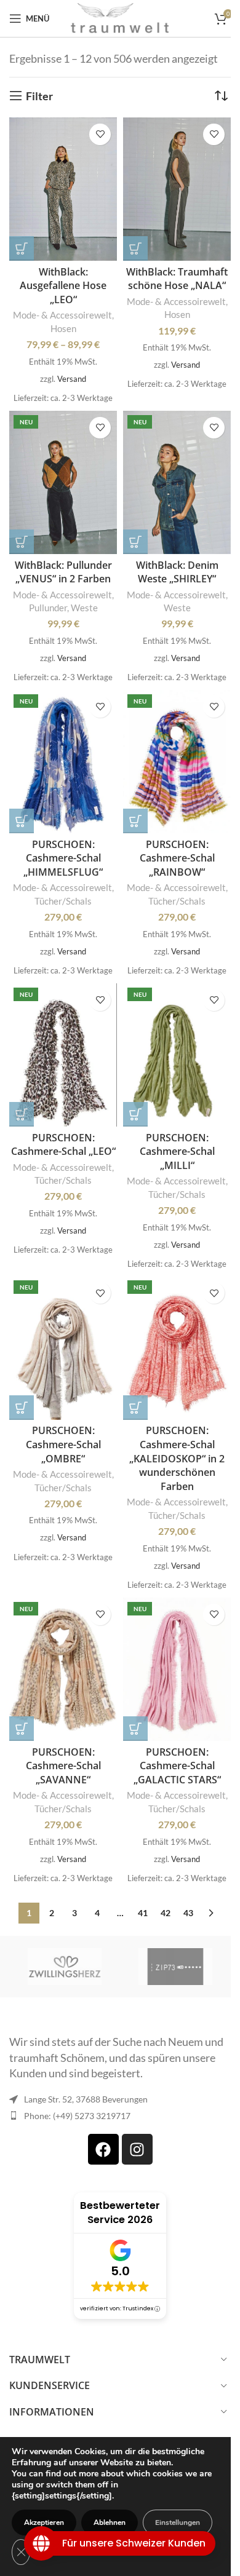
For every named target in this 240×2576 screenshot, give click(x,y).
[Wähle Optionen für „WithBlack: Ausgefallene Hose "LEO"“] (22, 248)
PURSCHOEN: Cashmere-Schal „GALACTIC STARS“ (177, 1766)
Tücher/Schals (63, 901)
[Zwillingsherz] (65, 1967)
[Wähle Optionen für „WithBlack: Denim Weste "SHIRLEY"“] (135, 542)
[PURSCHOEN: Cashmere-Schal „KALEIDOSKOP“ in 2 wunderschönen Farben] (177, 1348)
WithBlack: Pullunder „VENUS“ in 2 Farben (63, 572)
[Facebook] (103, 2149)
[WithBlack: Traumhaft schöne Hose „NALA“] (177, 189)
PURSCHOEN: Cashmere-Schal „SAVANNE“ (63, 1766)
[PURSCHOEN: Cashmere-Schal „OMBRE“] (63, 1348)
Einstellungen (178, 2522)
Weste (84, 608)
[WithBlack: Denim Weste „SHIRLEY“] (177, 482)
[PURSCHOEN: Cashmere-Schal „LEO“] (63, 1055)
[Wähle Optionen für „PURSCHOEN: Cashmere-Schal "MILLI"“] (135, 1114)
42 (166, 1913)
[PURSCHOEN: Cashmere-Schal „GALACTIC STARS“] (177, 1669)
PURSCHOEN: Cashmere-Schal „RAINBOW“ (177, 858)
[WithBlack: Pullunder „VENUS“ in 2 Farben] (63, 482)
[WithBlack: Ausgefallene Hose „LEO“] (63, 189)
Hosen (63, 328)
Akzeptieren (44, 2522)
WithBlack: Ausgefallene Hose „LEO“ (63, 286)
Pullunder (48, 608)
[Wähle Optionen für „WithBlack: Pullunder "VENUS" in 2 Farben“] (22, 542)
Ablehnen (110, 2522)
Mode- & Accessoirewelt (62, 315)
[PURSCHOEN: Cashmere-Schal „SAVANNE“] (63, 1669)
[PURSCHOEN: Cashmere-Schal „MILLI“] (177, 1055)
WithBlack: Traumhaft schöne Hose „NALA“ (177, 279)
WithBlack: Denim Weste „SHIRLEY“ (177, 572)
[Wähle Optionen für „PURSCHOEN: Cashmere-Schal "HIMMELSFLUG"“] (22, 821)
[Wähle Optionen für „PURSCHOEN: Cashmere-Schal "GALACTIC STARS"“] (135, 1729)
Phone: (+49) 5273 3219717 (77, 2116)
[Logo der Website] (120, 17)
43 (188, 1913)
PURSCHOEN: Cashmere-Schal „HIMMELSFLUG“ (63, 858)
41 (143, 1913)
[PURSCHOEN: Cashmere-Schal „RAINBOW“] (177, 762)
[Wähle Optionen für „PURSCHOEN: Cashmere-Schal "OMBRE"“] (22, 1408)
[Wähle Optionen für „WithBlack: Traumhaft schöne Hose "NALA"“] (135, 248)
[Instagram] (137, 2149)
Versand (72, 379)
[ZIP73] (175, 1967)
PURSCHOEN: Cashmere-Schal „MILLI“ (177, 1151)
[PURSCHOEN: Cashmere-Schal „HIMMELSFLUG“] (63, 762)
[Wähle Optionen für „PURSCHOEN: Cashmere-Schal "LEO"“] (22, 1114)
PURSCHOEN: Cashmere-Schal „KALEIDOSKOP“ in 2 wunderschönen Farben (177, 1458)
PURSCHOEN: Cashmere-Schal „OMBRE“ (63, 1444)
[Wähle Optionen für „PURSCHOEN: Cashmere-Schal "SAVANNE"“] (22, 1729)
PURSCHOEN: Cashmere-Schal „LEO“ (63, 1145)
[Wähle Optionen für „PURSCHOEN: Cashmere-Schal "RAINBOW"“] (135, 821)
